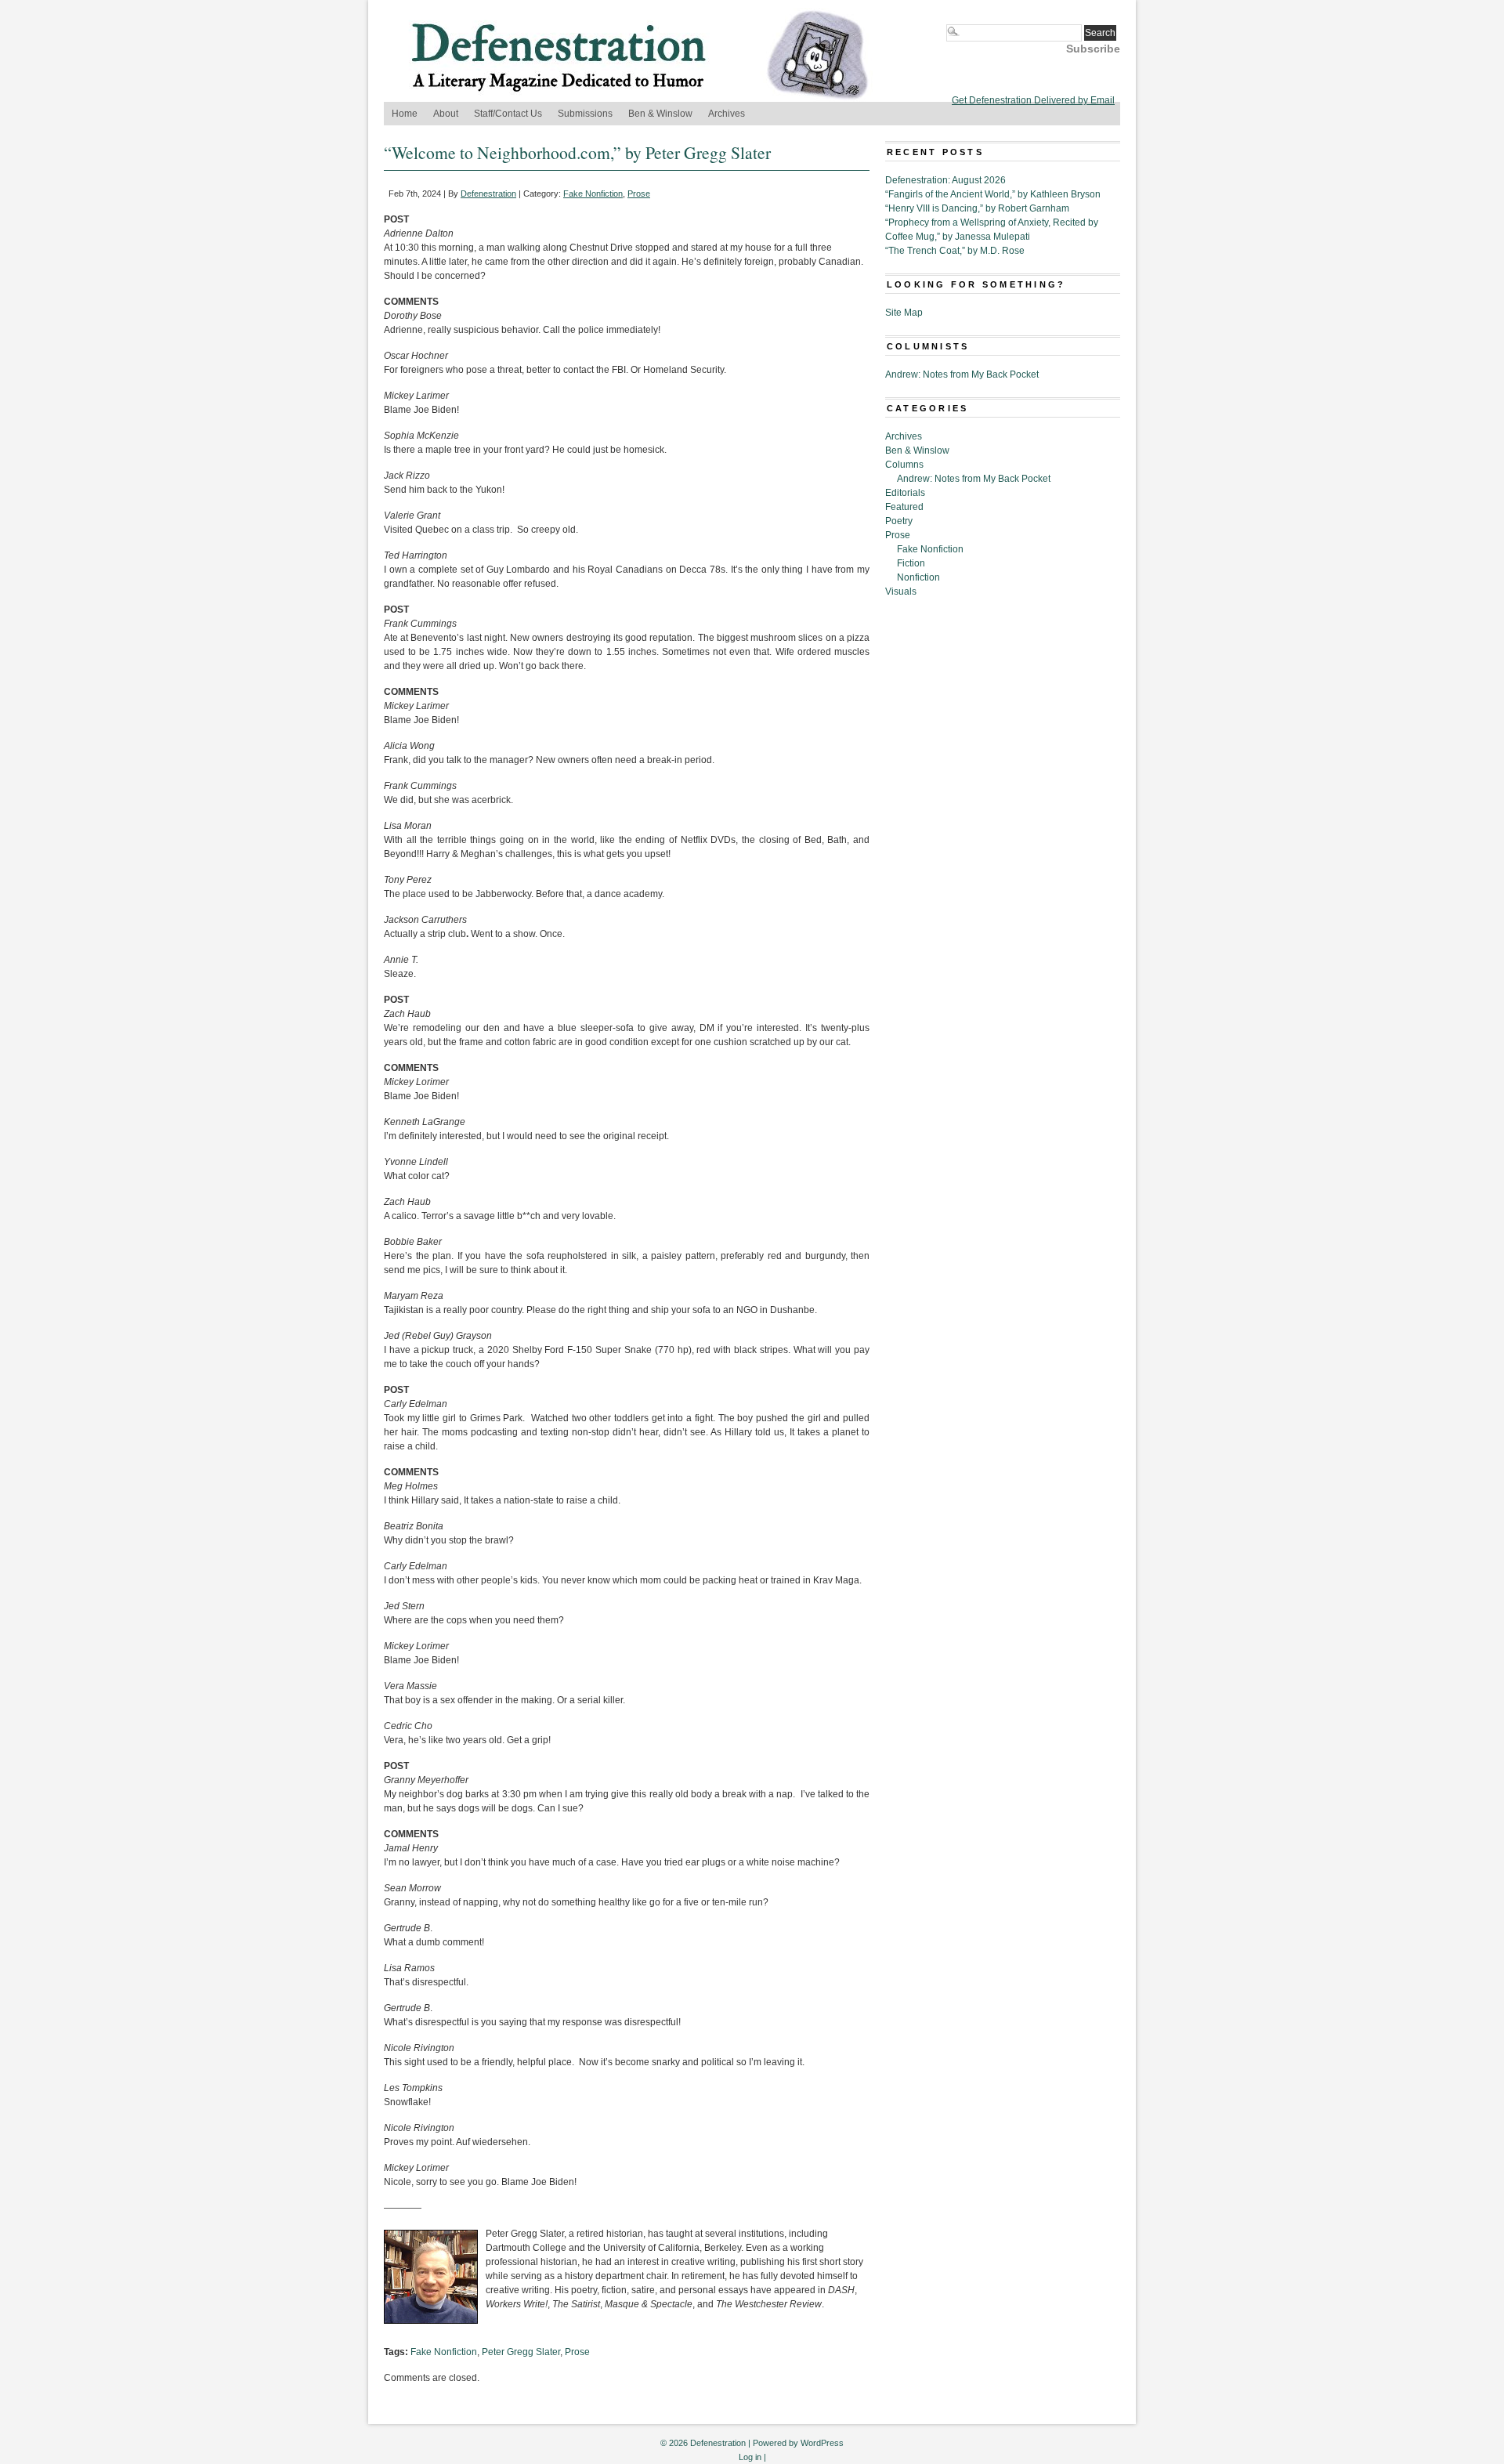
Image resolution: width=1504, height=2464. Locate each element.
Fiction (911, 563)
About (446, 114)
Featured (904, 507)
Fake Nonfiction (593, 194)
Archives (727, 114)
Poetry (899, 521)
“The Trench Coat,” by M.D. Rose (955, 251)
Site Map (904, 313)
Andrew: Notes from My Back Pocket (962, 374)
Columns (904, 465)
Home (405, 114)
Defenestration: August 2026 (945, 180)
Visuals (901, 592)
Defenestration (488, 194)
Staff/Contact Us (508, 114)
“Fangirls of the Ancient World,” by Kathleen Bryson (993, 194)
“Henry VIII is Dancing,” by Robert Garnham (977, 208)
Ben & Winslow (660, 114)
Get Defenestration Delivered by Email (1033, 100)
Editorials (905, 493)
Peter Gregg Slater (521, 2352)
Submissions (585, 114)
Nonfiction (918, 577)
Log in (750, 2457)
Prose (639, 194)
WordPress (822, 2443)
